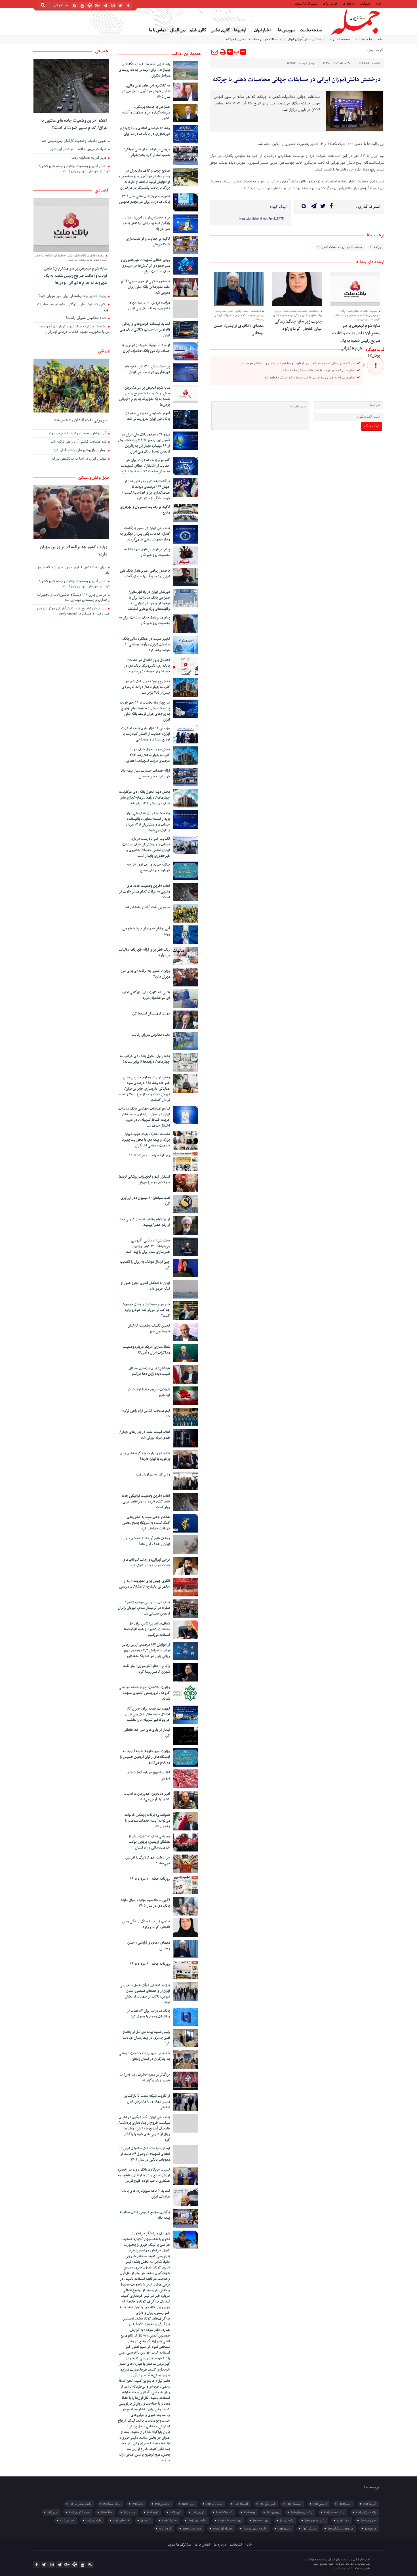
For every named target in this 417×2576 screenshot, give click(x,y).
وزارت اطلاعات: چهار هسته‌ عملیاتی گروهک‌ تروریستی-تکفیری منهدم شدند (144, 1693)
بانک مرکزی (366, 2512)
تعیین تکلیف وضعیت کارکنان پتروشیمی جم (149, 1329)
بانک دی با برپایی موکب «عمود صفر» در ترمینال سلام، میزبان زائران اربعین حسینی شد (144, 1608)
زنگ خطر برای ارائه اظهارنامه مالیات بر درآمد (144, 953)
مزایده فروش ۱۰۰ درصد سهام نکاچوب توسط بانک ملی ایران (149, 306)
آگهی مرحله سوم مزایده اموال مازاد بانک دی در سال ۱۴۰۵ (145, 1903)
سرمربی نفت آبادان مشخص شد (147, 907)
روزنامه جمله (230, 2520)
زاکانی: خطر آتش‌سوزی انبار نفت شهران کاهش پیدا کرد (147, 1669)
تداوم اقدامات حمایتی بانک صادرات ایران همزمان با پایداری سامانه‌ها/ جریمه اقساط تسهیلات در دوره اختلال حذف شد (144, 1117)
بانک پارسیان (302, 2512)
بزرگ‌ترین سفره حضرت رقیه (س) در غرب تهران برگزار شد (145, 2078)
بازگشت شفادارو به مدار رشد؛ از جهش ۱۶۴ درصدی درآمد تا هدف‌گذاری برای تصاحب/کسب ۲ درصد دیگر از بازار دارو (146, 490)
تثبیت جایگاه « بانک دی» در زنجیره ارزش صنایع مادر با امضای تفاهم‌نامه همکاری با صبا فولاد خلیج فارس (144, 2175)
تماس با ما (330, 3)
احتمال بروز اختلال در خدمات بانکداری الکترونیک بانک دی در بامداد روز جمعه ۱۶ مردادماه (147, 666)
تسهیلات (224, 2512)
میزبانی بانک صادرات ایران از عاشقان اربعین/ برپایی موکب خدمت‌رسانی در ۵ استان (149, 1842)
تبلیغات (365, 3)
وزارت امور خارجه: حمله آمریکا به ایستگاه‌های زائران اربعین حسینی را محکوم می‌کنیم (145, 1757)
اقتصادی (102, 190)
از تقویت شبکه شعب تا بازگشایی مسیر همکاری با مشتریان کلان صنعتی (147, 2102)
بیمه (250, 2512)
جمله (130, 2512)
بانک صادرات (80, 2504)
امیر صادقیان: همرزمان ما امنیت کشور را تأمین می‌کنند (147, 1797)
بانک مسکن (334, 2512)
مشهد (285, 2529)
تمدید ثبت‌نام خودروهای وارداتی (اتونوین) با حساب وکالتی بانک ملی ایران (145, 330)
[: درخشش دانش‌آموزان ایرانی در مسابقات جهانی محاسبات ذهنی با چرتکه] (215, 52)
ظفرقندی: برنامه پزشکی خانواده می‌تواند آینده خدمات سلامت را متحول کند (147, 1821)
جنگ (107, 2512)
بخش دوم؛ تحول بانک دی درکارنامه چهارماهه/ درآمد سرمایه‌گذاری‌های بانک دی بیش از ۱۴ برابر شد (145, 798)
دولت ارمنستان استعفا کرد (151, 1014)
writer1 (292, 63)
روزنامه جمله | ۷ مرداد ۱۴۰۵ (150, 1879)
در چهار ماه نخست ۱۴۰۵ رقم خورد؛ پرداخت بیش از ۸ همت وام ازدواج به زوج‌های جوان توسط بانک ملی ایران (145, 711)
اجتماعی (102, 51)
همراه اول (223, 2529)
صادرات (169, 2520)
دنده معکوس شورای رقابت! (150, 1035)
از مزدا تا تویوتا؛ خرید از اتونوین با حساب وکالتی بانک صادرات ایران (146, 348)
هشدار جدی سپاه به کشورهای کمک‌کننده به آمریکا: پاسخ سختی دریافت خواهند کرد (146, 1523)
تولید (153, 2512)
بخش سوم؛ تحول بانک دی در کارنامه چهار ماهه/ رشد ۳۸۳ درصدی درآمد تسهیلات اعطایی (148, 755)
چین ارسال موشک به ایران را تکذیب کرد (145, 1265)
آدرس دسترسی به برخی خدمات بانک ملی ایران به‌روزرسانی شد (147, 416)
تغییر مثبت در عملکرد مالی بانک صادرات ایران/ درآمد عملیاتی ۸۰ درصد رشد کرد (146, 645)
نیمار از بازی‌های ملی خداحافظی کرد (147, 1733)
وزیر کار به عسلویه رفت (153, 1475)
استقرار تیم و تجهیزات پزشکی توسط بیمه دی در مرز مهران (144, 1180)
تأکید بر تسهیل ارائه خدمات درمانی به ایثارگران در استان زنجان (144, 2056)
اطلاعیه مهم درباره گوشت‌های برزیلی (148, 1775)
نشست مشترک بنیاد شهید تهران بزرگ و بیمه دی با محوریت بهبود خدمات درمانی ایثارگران (146, 1140)
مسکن (309, 2529)
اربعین (320, 2504)
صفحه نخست (311, 30)
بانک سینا (112, 2504)
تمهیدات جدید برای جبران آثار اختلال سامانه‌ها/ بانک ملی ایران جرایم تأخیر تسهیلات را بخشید (148, 1714)
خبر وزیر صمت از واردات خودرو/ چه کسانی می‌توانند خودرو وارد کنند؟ (146, 1310)
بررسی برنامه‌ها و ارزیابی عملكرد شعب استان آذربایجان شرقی (147, 152)
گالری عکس (220, 30)
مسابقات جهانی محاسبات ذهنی (342, 247)
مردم (371, 2529)
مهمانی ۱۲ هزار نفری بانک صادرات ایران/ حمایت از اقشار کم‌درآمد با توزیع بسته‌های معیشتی (146, 734)
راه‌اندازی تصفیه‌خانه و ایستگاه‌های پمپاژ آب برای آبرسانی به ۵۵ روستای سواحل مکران (144, 70)
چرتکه (378, 247)
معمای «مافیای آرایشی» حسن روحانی (149, 1946)
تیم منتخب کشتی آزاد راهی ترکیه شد (146, 1414)
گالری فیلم (198, 30)
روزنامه (261, 2520)
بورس (273, 2512)
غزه (146, 2520)
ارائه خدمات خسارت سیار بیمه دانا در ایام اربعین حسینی (145, 774)
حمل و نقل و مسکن (94, 478)
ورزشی (104, 351)
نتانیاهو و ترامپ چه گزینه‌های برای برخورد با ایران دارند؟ (145, 1456)
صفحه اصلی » (340, 39)
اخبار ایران (262, 30)
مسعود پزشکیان (341, 2529)
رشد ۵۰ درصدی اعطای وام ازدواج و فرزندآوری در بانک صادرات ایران (145, 131)
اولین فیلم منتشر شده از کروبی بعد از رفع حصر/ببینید (145, 1222)
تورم (176, 2512)
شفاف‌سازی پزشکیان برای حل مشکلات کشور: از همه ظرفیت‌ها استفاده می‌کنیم (147, 1629)
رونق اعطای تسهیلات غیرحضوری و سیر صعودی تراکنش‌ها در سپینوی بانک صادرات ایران (145, 266)
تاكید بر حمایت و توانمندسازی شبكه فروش (148, 242)
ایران (188, 2504)
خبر (52, 2512)
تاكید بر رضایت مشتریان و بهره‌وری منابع (145, 510)
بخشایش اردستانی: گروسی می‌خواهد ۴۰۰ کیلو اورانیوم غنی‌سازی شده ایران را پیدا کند (148, 1246)
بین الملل (178, 30)
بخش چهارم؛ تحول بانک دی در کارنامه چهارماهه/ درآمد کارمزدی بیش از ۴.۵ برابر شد (146, 687)
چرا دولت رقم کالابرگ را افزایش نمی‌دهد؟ (148, 1861)
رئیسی (287, 2520)
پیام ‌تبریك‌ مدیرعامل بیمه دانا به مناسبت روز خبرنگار (147, 552)
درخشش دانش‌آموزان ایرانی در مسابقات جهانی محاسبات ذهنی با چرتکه (297, 80)
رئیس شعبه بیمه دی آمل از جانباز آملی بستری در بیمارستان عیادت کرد (146, 2038)
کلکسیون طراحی (344, 2568)
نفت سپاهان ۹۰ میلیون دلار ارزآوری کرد (145, 1201)
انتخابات (215, 2504)
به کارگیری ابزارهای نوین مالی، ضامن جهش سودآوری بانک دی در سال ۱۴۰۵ (146, 91)
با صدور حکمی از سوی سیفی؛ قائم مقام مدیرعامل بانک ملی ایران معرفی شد (146, 287)
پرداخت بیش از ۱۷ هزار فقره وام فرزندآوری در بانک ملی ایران (147, 369)
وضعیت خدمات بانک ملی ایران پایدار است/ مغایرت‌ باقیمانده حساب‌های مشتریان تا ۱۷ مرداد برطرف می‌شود (148, 822)
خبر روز (368, 2520)
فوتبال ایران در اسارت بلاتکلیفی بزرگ (80, 459)
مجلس (68, 2520)
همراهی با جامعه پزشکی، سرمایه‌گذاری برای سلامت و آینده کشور (146, 113)
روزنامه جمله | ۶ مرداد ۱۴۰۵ (150, 1964)
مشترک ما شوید (306, 3)
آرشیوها (240, 30)
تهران (198, 2512)
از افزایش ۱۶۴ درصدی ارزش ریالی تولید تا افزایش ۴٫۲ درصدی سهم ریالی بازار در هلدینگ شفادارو (146, 1651)
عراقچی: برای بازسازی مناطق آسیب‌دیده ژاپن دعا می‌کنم (149, 1371)
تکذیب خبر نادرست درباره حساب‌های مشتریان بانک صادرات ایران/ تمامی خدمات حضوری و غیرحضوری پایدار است (146, 847)
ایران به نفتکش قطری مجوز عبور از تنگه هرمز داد (145, 1286)
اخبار (345, 2504)
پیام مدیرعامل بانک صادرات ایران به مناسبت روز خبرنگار (145, 620)
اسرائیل (267, 2504)
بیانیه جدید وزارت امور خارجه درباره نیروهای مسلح (149, 868)
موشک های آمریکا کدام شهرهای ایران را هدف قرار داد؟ (147, 1541)
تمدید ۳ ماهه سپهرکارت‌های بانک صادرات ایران (146, 2194)
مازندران (94, 2520)
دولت (343, 2520)
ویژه (370, 50)
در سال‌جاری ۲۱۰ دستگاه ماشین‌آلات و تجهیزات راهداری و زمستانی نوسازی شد (73, 598)
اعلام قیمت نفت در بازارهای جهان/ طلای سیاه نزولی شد (145, 1435)
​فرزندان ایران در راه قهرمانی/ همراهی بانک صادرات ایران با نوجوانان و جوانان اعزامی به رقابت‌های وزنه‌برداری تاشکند (149, 601)
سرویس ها (287, 30)
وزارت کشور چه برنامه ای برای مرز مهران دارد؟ (145, 974)
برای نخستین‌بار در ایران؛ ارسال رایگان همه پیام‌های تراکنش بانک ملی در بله (147, 223)
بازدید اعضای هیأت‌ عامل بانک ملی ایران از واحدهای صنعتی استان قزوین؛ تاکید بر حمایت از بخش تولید (145, 1994)
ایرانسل (163, 2504)
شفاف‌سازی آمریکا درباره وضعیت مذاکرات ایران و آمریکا (146, 1350)
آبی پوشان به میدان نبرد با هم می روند (146, 931)
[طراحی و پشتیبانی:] (310, 2564)
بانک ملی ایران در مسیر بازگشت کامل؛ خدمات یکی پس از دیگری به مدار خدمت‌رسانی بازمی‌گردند (145, 534)
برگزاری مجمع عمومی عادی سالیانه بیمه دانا (145, 2215)
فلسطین (121, 2520)
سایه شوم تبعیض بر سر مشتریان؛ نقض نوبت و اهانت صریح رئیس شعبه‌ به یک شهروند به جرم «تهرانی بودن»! (356, 341)
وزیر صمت (192, 2529)
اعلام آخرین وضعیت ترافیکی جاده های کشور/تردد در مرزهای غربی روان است (146, 1502)
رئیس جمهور (315, 2520)
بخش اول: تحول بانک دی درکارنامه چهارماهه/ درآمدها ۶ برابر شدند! (145, 1059)
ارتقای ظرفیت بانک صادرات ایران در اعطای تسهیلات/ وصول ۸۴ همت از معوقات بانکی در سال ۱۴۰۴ (144, 2154)
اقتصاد (241, 2504)
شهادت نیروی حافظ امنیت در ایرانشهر (149, 1392)
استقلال (294, 2504)
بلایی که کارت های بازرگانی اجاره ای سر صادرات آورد (146, 995)
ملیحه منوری (255, 2529)
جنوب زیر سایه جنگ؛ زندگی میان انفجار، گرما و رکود (298, 325)
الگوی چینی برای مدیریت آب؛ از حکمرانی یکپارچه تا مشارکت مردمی (145, 1584)
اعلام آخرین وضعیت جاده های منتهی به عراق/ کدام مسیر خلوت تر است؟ (144, 892)
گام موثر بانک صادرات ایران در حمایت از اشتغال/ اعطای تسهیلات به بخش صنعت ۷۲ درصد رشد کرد (145, 466)
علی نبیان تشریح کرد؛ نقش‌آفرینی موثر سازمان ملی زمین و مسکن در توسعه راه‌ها (73, 612)
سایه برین (198, 2520)
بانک (138, 2504)
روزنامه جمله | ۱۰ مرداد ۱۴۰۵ (149, 1156)
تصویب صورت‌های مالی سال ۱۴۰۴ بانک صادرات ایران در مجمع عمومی (145, 199)
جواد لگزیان (79, 2512)
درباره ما (348, 3)
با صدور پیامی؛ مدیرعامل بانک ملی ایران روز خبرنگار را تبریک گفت (145, 574)
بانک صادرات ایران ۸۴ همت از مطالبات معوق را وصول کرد (149, 2014)
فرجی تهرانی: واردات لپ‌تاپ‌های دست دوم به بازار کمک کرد (146, 1563)
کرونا (165, 2529)
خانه (379, 3)
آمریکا (370, 2504)
